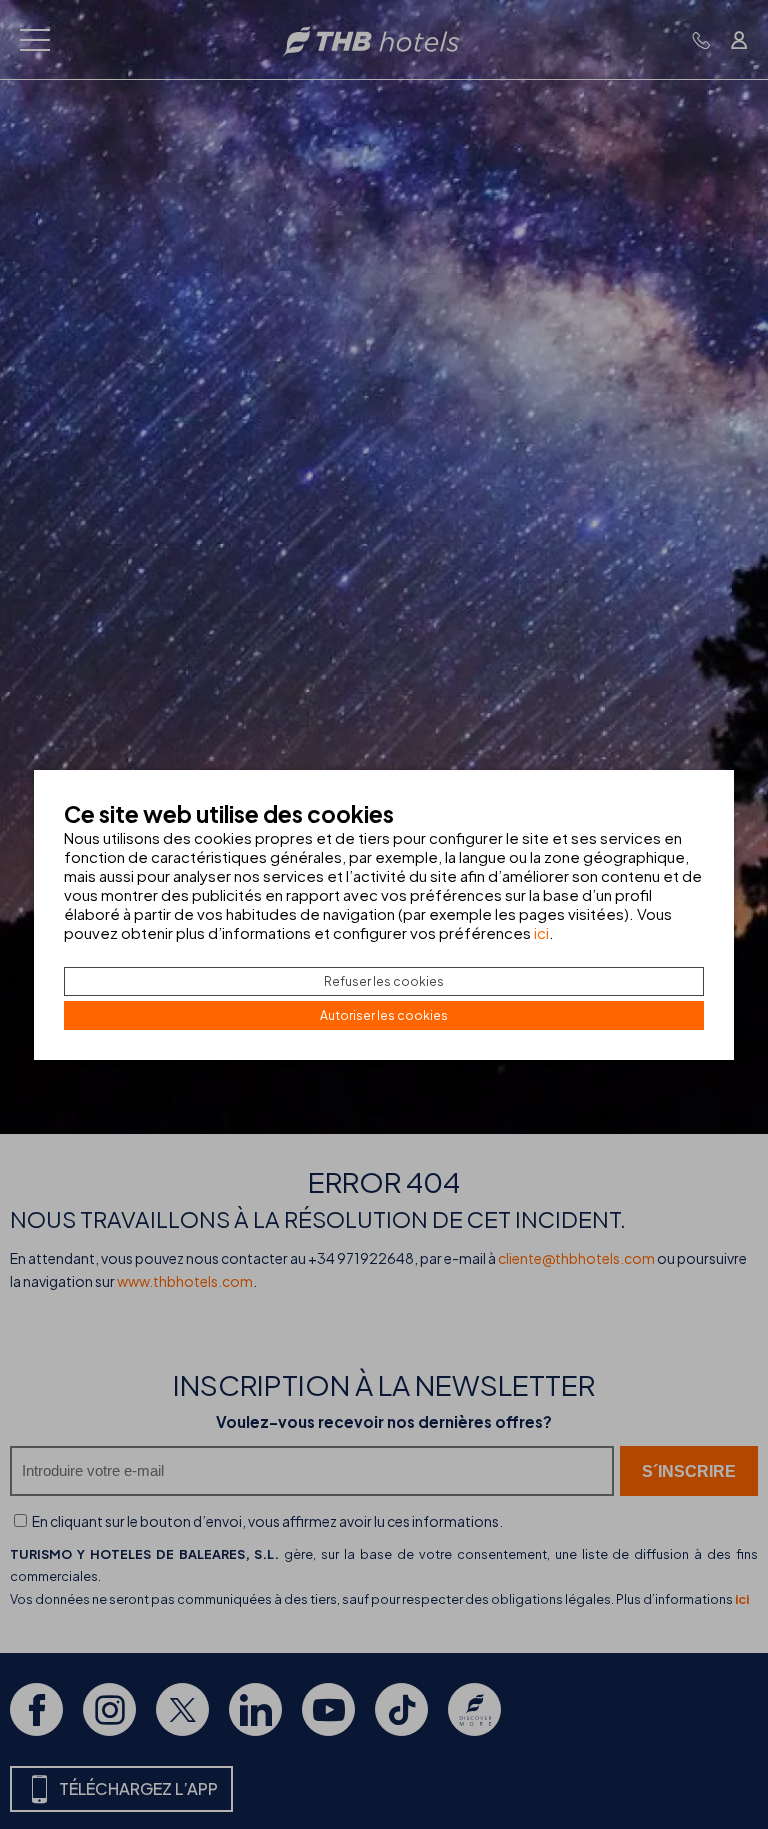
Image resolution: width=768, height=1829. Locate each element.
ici (541, 932)
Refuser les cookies (384, 981)
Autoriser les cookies (384, 1015)
